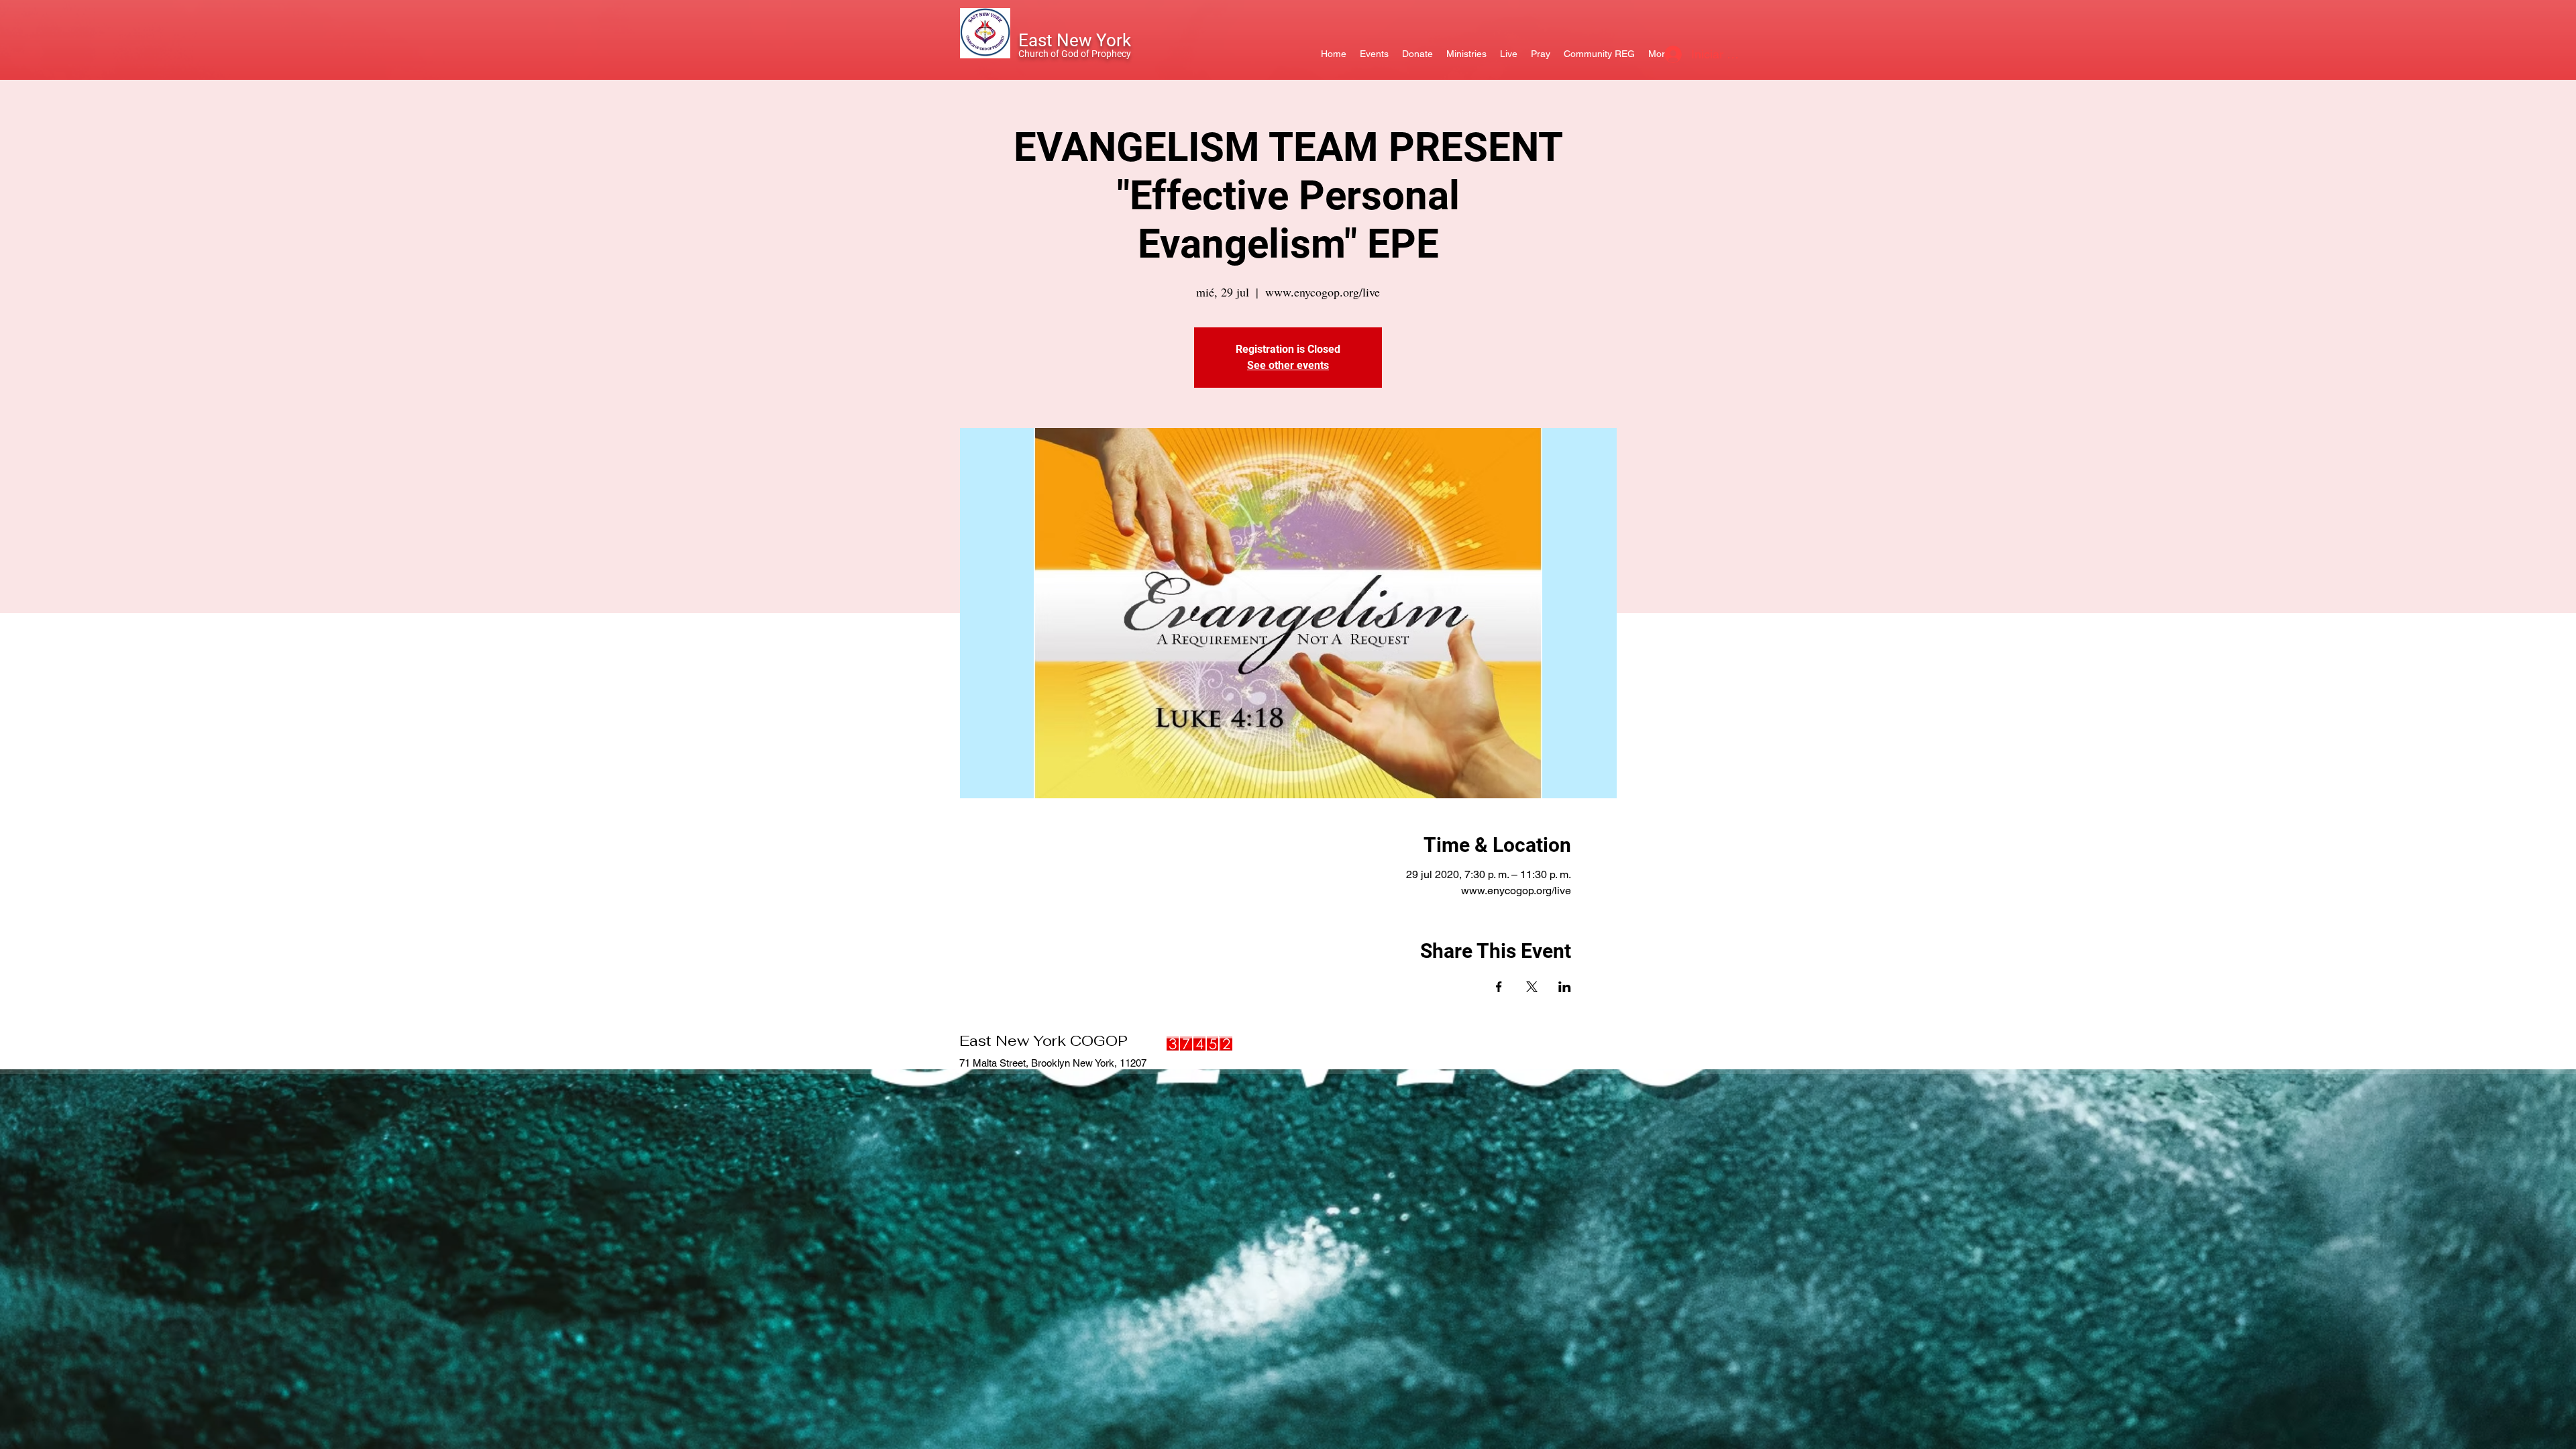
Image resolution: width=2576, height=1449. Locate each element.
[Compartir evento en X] (1532, 987)
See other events (1288, 365)
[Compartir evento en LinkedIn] (1565, 987)
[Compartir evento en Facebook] (1499, 987)
